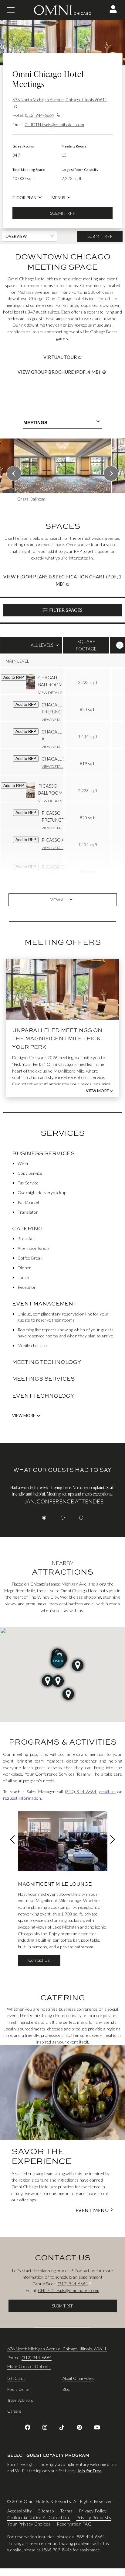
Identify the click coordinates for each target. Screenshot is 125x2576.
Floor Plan (24, 198)
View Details (50, 693)
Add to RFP (14, 677)
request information (22, 1798)
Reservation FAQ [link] (74, 2524)
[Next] (120, 645)
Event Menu (92, 2210)
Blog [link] (66, 2389)
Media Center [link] (19, 2389)
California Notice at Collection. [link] (39, 2517)
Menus (58, 198)
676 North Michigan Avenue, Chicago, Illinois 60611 (60, 100)
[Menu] (11, 10)
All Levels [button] (31, 648)
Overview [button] (16, 236)
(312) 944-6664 (39, 115)
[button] (113, 9)
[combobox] (62, 423)
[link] (28, 2427)
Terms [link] (66, 2511)
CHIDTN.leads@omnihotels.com (54, 125)
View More (97, 1091)
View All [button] (59, 900)
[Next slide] (111, 473)
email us (107, 1792)
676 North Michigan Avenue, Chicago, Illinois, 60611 (57, 2349)
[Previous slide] (14, 473)
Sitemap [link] (46, 2511)
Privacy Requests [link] (94, 2517)
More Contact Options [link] (29, 2366)
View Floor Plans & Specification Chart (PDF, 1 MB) (62, 580)
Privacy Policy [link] (93, 2511)
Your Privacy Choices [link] (29, 2524)
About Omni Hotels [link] (78, 2378)
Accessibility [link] (20, 2511)
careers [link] (14, 2411)
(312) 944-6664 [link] (81, 1792)
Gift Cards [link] (16, 2378)
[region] (62, 472)
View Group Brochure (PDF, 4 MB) (59, 372)
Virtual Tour (83, 357)
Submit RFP (62, 213)
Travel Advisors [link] (20, 2400)
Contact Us (39, 1960)
